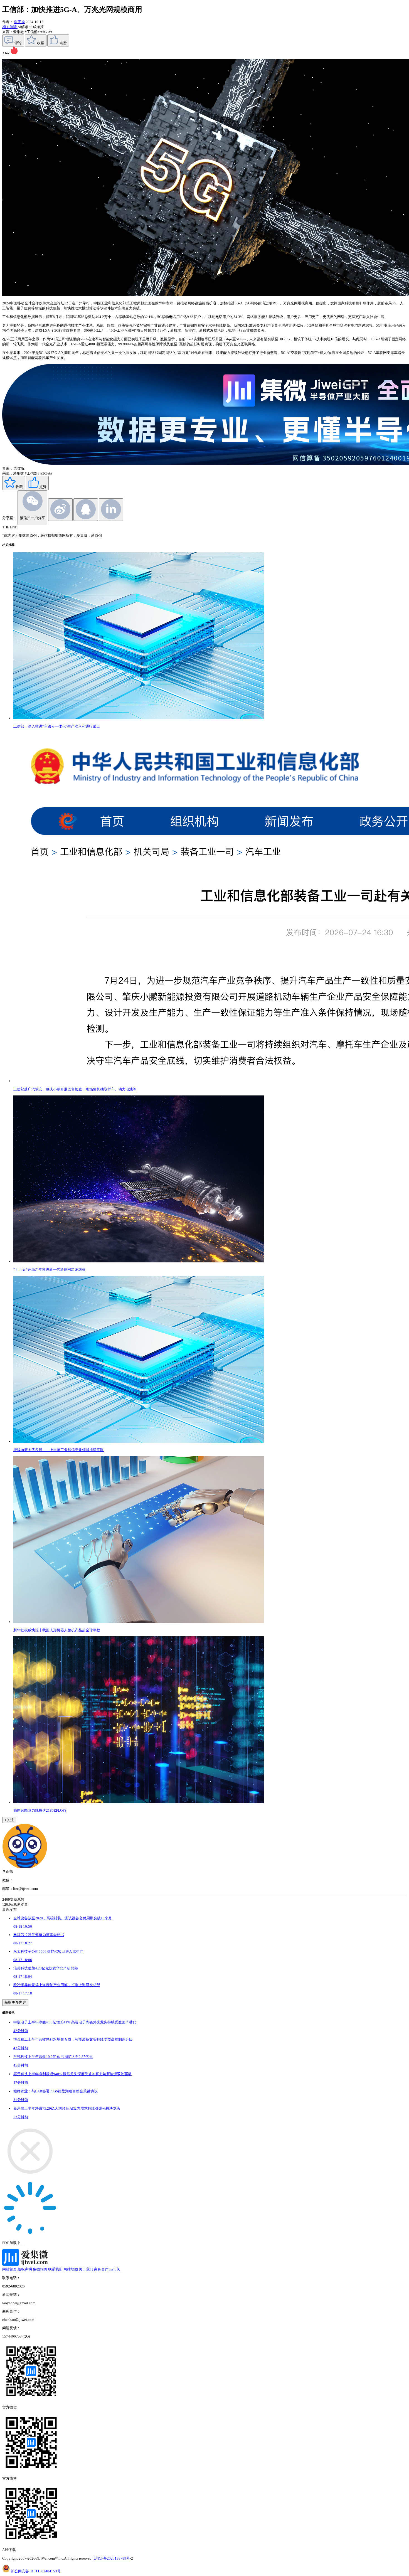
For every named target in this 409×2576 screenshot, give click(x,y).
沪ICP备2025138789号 (112, 2558)
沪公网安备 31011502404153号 (36, 2571)
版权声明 (25, 2269)
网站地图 (71, 2269)
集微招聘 (40, 2269)
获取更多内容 (15, 2002)
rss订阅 (115, 2269)
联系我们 (55, 2269)
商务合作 (101, 2269)
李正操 (19, 22)
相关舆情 (10, 27)
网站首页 (9, 2269)
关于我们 (86, 2269)
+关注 (9, 1820)
